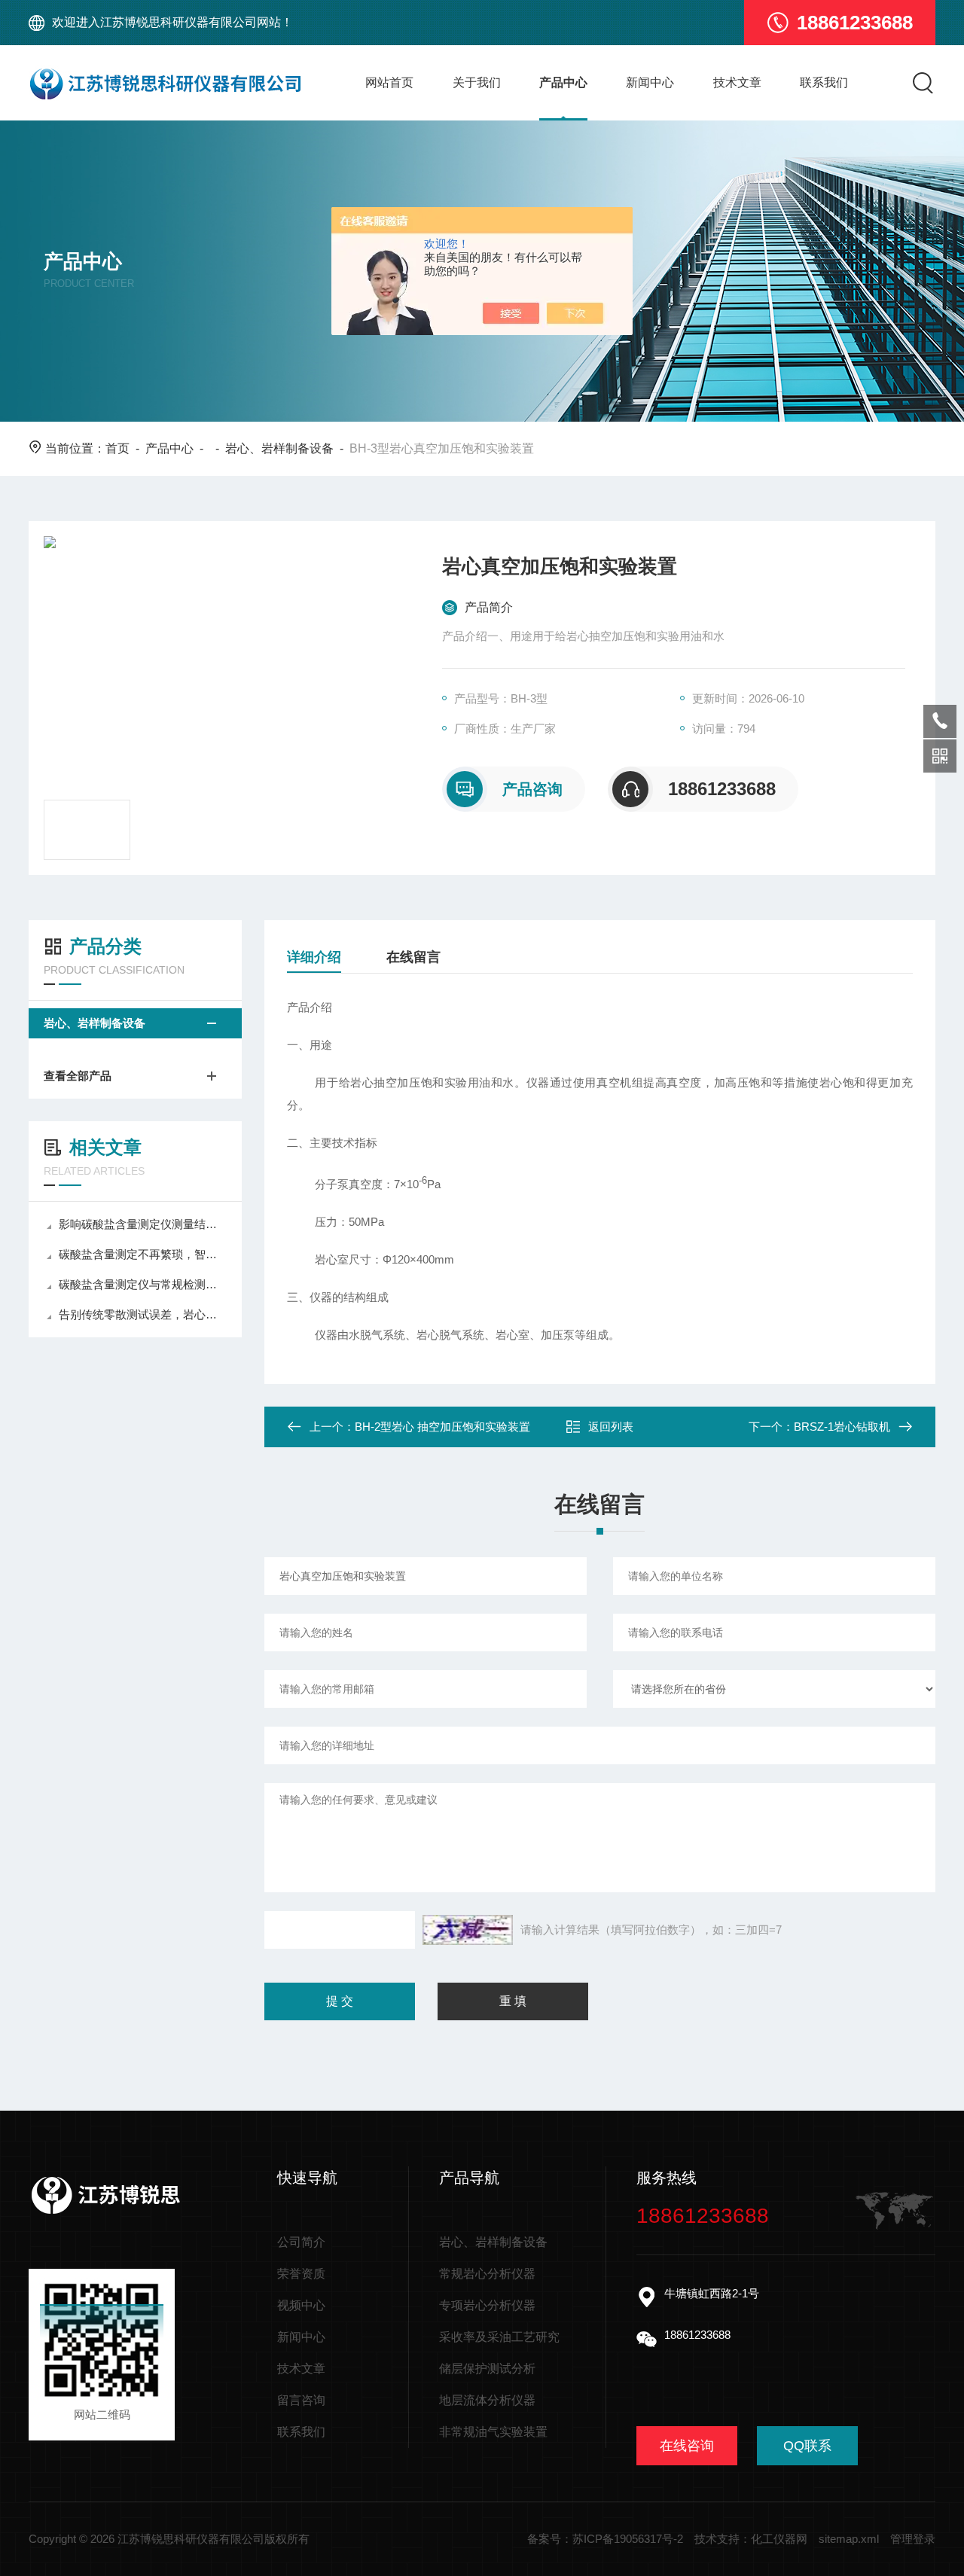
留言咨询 (301, 2400)
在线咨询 (687, 2446)
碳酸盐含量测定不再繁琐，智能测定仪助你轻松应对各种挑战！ (143, 1254)
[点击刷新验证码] (468, 1930)
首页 (117, 448)
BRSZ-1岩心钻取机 (842, 1427)
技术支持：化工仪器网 (751, 2539)
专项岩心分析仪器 (487, 2305)
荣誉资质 (301, 2274)
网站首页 (389, 82)
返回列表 (611, 1427)
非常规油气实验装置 (493, 2432)
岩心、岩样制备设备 (279, 448)
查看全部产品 (78, 1076)
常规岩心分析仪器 (487, 2274)
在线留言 (413, 957)
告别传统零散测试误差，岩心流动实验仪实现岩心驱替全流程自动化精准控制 (143, 1314)
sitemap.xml (849, 2539)
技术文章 (737, 82)
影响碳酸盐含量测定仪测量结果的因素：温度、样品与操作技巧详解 (143, 1224)
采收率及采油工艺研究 (499, 2337)
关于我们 (477, 82)
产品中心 (563, 82)
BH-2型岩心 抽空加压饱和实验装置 (442, 1427)
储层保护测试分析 (487, 2369)
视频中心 (301, 2305)
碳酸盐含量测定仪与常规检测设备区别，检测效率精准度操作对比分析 (143, 1284)
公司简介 (301, 2242)
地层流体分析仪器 (487, 2400)
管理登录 (913, 2539)
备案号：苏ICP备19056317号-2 (605, 2539)
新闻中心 (650, 82)
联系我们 (824, 82)
